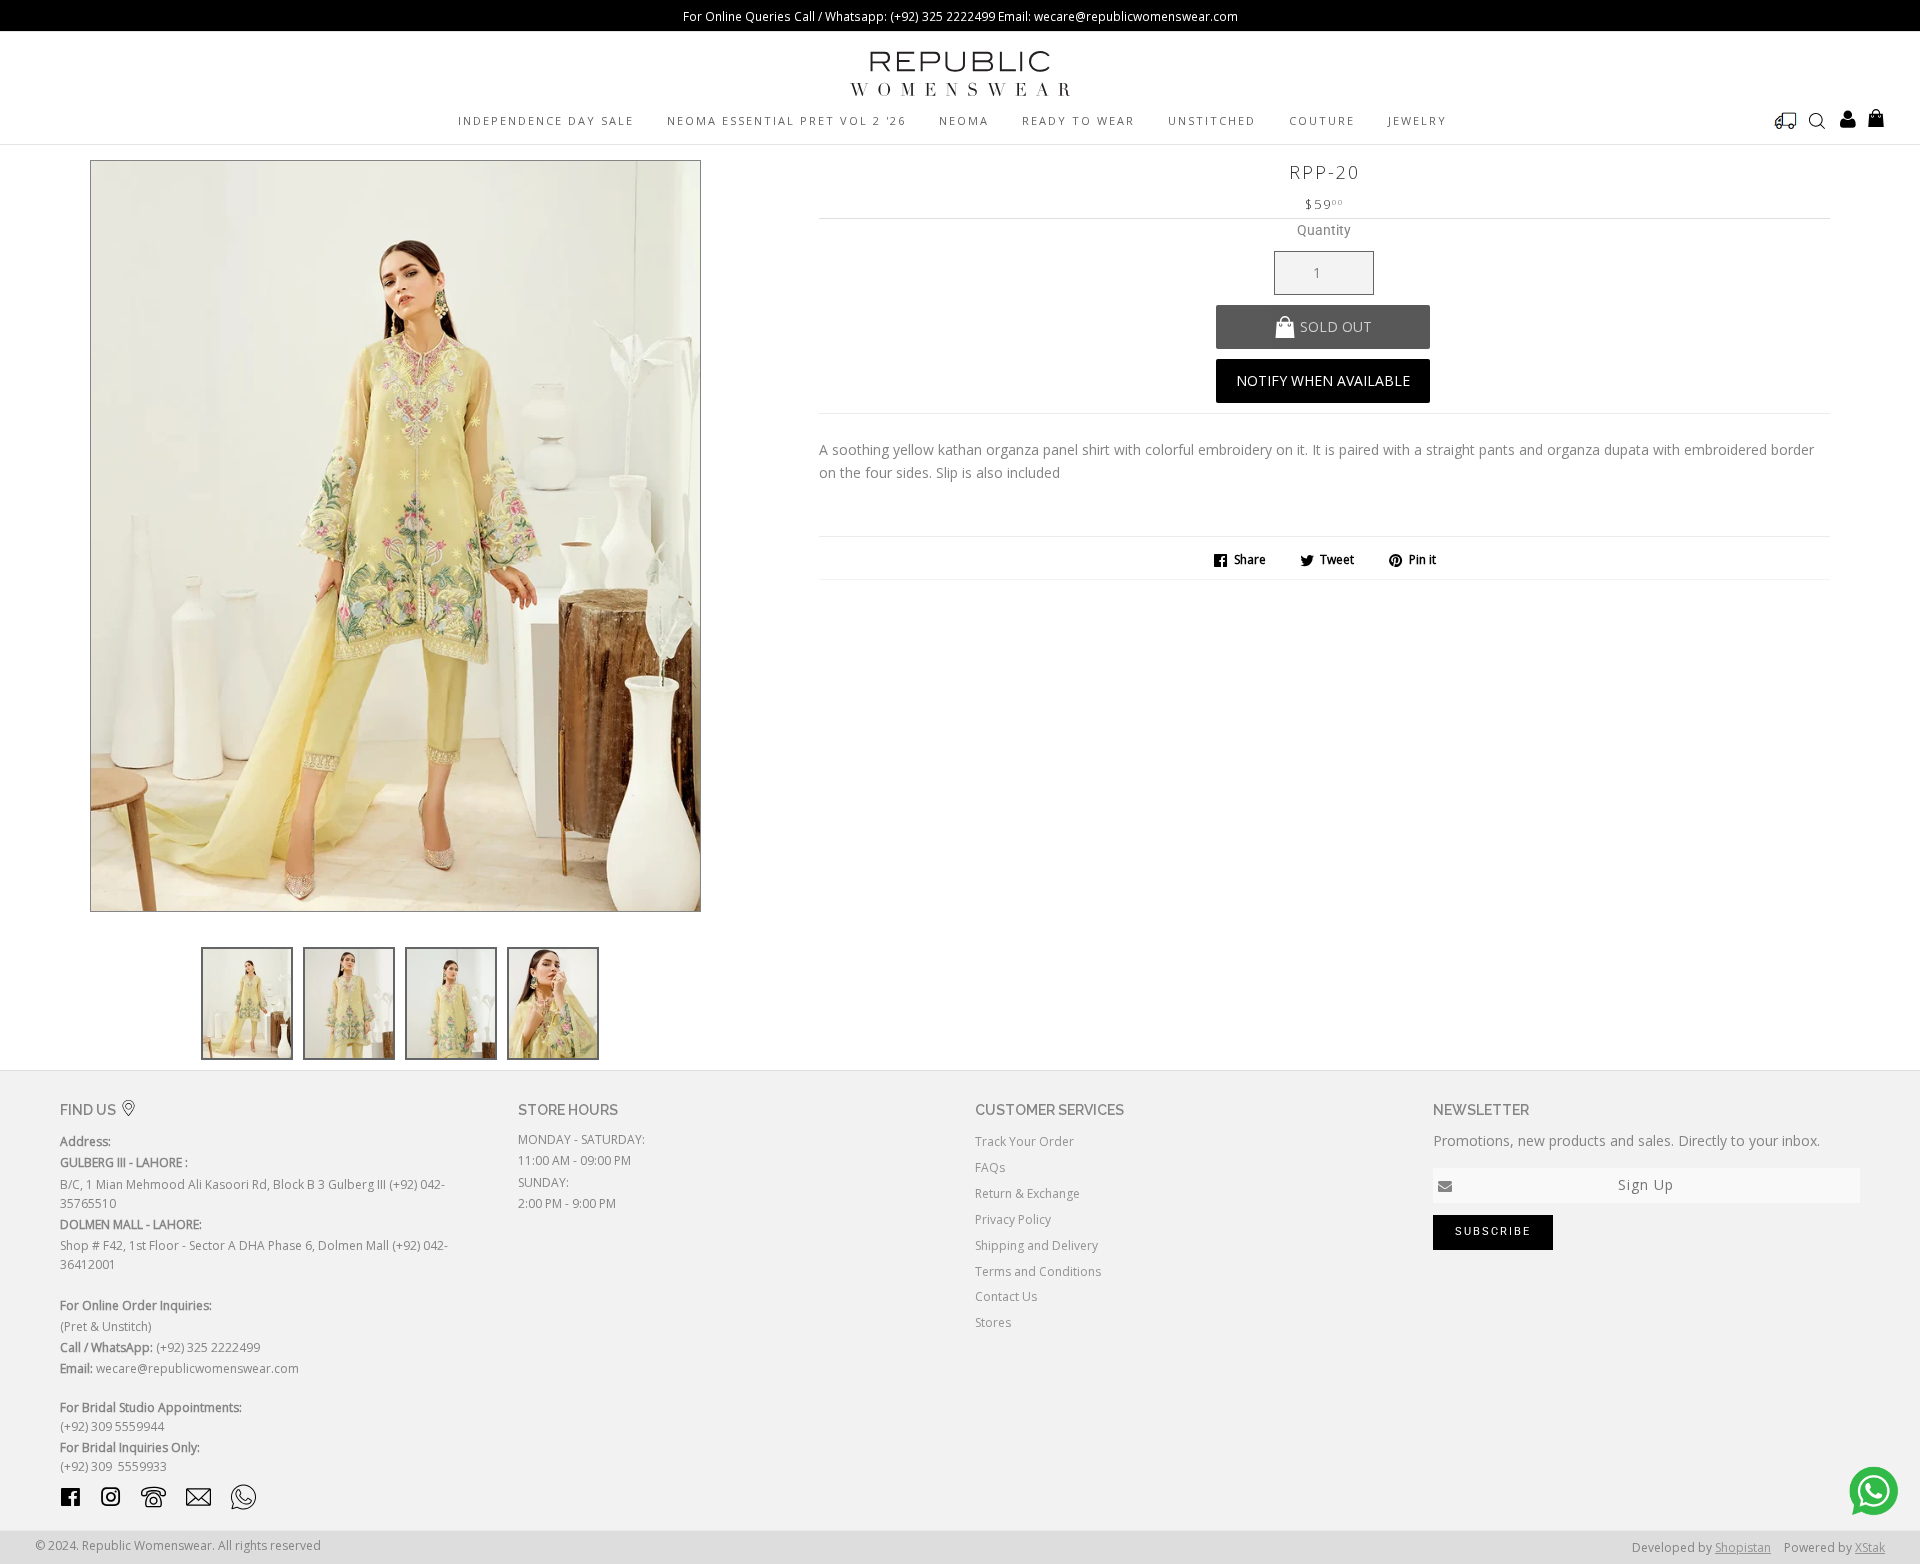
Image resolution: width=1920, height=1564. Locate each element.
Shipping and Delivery (1036, 1245)
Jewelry (1417, 120)
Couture (1322, 120)
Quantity (1324, 230)
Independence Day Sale (546, 120)
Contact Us (1006, 1296)
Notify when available (1323, 380)
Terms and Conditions (1038, 1271)
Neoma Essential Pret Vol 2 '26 (786, 120)
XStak (1870, 1547)
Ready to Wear (1078, 120)
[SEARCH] (1817, 120)
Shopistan (1743, 1547)
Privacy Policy (1013, 1219)
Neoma (964, 120)
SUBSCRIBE (1493, 1231)
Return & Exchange (1027, 1193)
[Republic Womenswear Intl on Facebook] (70, 1500)
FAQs (990, 1167)
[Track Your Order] (1786, 121)
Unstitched (1212, 120)
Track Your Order (1024, 1141)
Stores (993, 1322)
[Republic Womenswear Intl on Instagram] (111, 1500)
